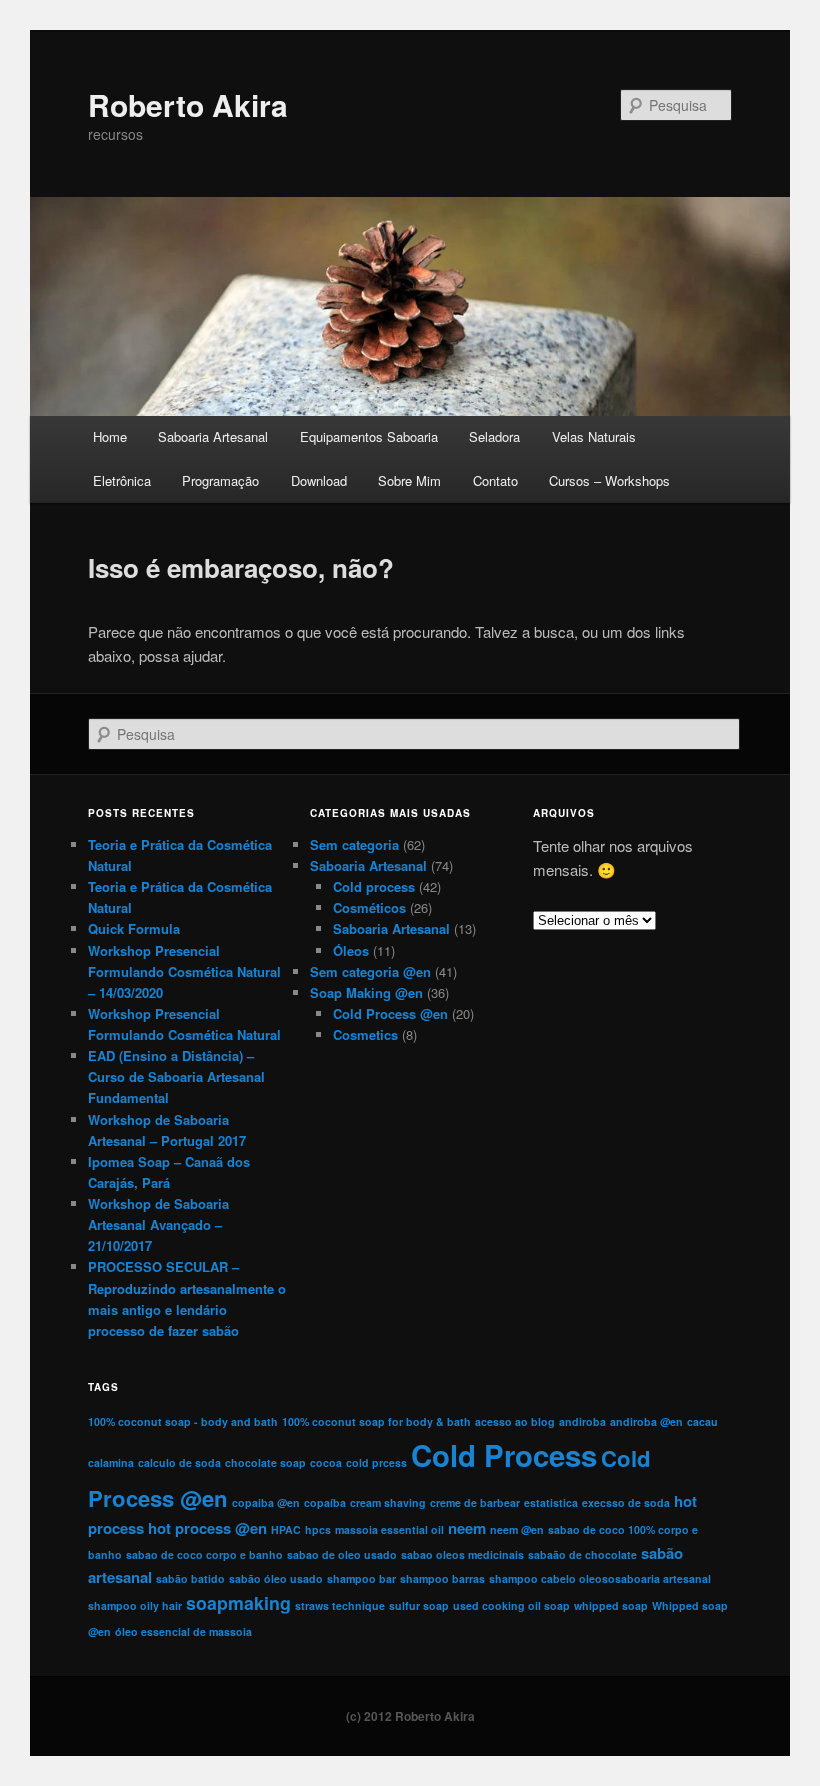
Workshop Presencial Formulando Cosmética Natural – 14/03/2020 (184, 971)
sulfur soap (419, 1605)
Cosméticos (369, 907)
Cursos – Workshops (609, 480)
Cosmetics (365, 1034)
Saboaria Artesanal (213, 436)
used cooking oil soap (511, 1605)
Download (319, 480)
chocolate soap (265, 1462)
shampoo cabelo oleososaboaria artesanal (600, 1578)
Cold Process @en (390, 1013)
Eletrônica (122, 480)
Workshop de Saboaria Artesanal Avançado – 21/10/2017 (158, 1224)
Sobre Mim (409, 480)
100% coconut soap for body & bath (376, 1421)
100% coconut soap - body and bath (183, 1421)
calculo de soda (179, 1462)
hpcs (318, 1529)
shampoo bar (361, 1578)
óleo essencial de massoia (183, 1631)
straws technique (340, 1605)
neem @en (517, 1529)
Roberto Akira (188, 104)
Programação (220, 480)
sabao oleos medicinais (462, 1554)
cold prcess (376, 1462)
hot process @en (207, 1528)
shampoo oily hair (135, 1605)
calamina (111, 1462)
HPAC (286, 1529)
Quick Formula (134, 928)
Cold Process (504, 1455)
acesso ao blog (515, 1421)
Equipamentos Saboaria (369, 436)
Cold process (374, 886)
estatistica (551, 1502)
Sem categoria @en (370, 971)
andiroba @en (646, 1421)
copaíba (325, 1502)
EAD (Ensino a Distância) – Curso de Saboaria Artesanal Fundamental (176, 1076)
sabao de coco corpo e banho (204, 1554)
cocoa (326, 1462)
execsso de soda (626, 1502)
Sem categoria (354, 844)
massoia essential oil (389, 1529)
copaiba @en (266, 1502)
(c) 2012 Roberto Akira (410, 1716)
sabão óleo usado (276, 1578)
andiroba (582, 1421)
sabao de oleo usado (342, 1554)
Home (110, 436)
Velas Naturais (594, 436)
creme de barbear (475, 1502)
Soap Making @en (366, 992)
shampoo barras (442, 1578)
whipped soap (611, 1605)
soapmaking (238, 1602)
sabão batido (190, 1578)
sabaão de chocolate (582, 1554)
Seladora (494, 436)
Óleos (351, 950)
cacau (702, 1421)
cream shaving (388, 1502)
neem (467, 1528)
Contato (495, 480)
